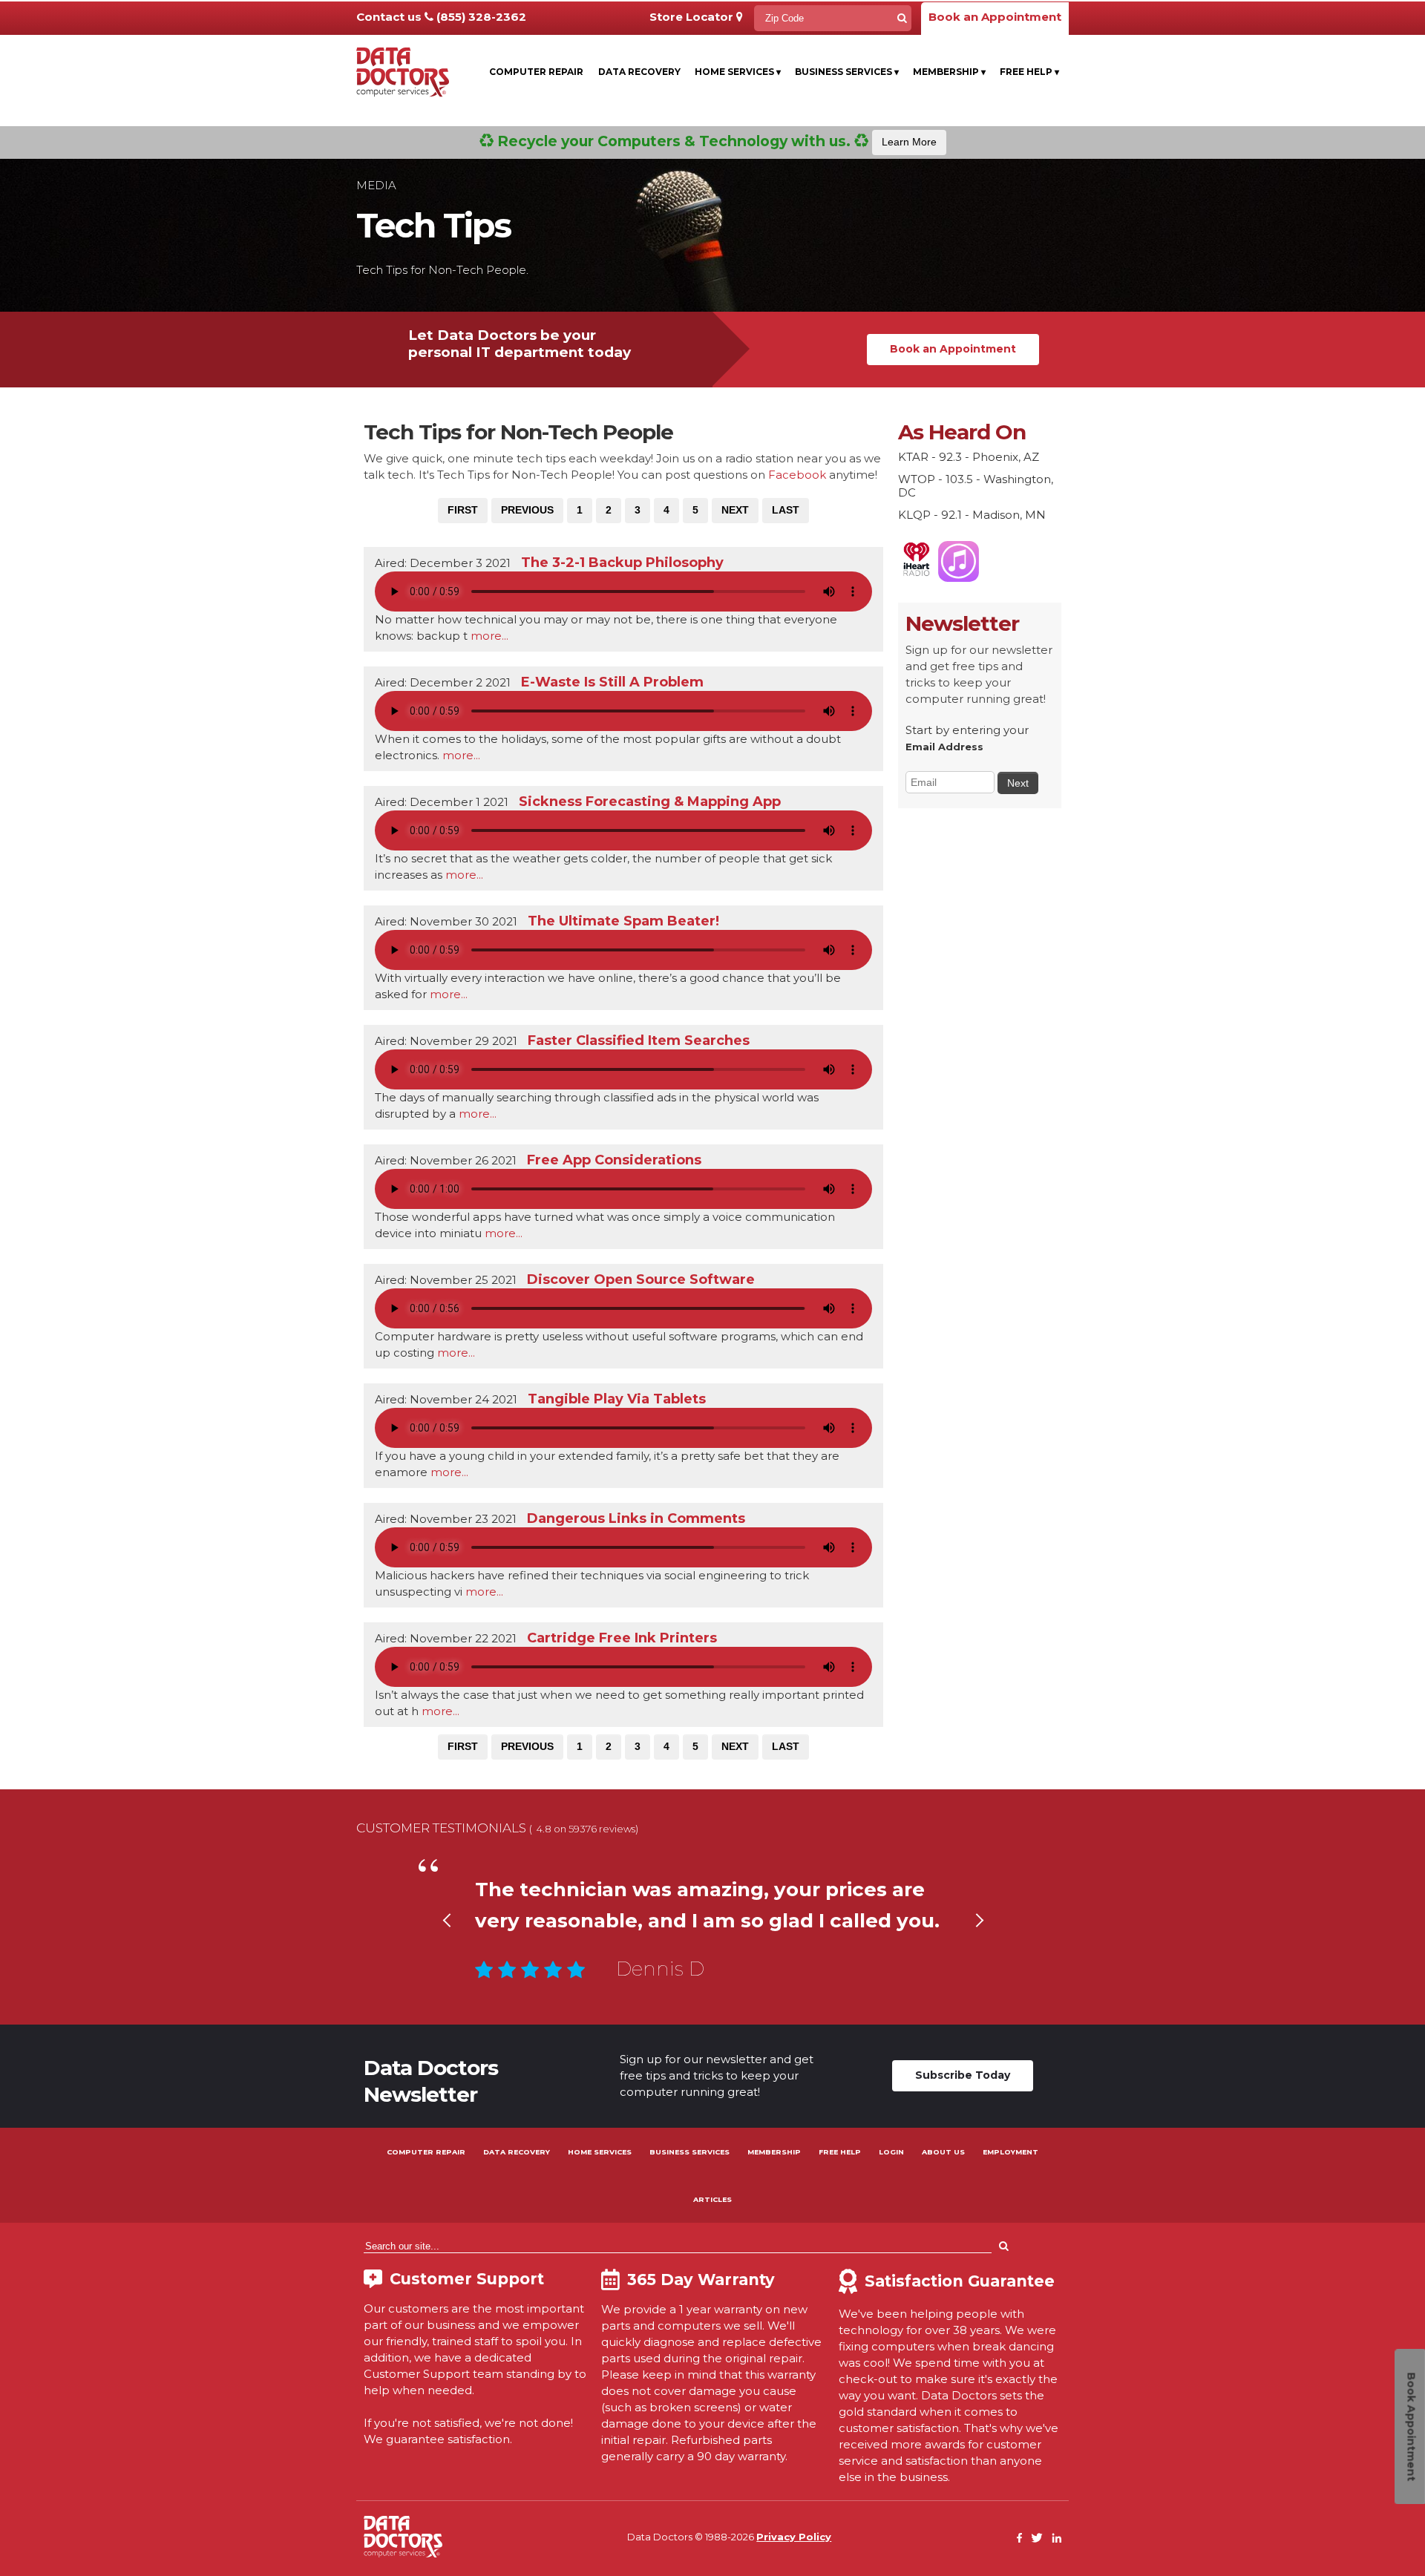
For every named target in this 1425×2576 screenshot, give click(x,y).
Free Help (1029, 72)
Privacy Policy (794, 2537)
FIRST (463, 510)
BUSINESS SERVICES (689, 2152)
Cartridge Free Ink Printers (622, 1638)
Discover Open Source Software (641, 1279)
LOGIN (891, 2152)
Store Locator (693, 17)
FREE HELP (840, 2152)
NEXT (735, 510)
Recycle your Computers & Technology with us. (715, 141)
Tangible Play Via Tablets (617, 1399)
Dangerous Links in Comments (636, 1518)
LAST (786, 510)
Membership (949, 72)
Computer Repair (536, 72)
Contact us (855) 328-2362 (441, 17)
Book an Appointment (995, 17)
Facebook (797, 475)
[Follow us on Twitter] (1037, 2539)
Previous (446, 1938)
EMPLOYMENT (1010, 2152)
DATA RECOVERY (517, 2152)
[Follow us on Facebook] (1020, 2539)
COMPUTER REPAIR (426, 2152)
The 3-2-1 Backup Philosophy (622, 563)
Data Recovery (639, 72)
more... (489, 636)
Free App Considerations (614, 1160)
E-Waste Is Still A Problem (612, 682)
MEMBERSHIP (774, 2152)
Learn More (909, 142)
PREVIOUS (527, 510)
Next (979, 1938)
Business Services (847, 72)
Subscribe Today (963, 2075)
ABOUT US (943, 2152)
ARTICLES (712, 2199)
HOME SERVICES (600, 2152)
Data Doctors (403, 2537)
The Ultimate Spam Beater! (623, 921)
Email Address (944, 747)
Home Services (738, 72)
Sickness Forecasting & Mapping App (650, 802)
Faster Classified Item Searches (639, 1040)
